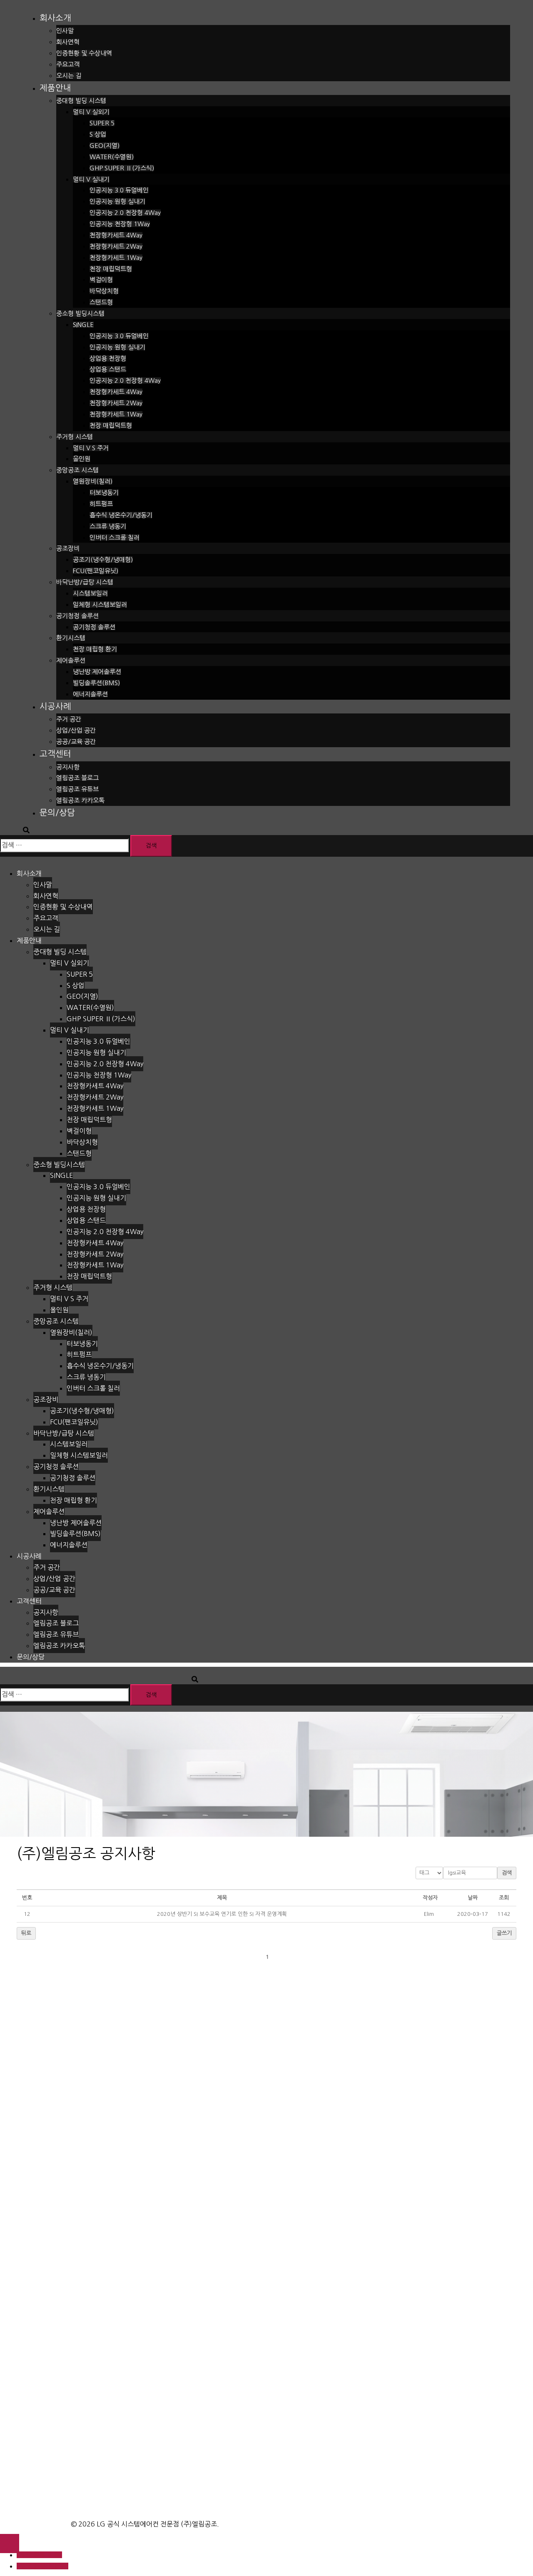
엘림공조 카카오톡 (80, 800)
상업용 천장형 (108, 358)
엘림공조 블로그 (77, 778)
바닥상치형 (104, 291)
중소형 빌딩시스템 (80, 313)
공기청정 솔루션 (77, 616)
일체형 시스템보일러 (100, 605)
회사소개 (55, 18)
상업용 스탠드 (108, 369)
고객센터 (55, 754)
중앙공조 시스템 (77, 470)
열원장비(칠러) (93, 481)
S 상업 (98, 134)
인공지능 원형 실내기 (117, 201)
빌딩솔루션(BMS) (96, 683)
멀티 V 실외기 (91, 112)
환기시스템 (71, 638)
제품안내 (55, 88)
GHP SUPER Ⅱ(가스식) (122, 168)
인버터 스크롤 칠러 (115, 537)
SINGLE (83, 325)
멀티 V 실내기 (91, 179)
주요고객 (68, 64)
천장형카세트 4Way (116, 235)
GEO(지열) (105, 146)
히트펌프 (101, 504)
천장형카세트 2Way (116, 246)
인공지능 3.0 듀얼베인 (119, 190)
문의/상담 (57, 813)
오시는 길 (69, 76)
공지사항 (68, 767)
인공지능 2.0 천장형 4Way (125, 213)
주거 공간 (69, 719)
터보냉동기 (104, 493)
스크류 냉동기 (108, 526)
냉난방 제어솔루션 (97, 672)
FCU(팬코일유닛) (96, 571)
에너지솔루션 (90, 694)
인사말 (65, 31)
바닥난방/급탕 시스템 (85, 582)
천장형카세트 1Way (116, 258)
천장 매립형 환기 (95, 649)
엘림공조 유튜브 (77, 789)
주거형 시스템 (75, 437)
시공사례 (55, 706)
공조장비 (68, 548)
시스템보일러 (90, 593)
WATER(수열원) (112, 157)
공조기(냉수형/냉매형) (103, 560)
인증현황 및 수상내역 (84, 53)
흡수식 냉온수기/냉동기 (121, 515)
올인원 (82, 459)
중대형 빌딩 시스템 (81, 101)
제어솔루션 (71, 660)
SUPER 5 (102, 123)
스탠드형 (101, 302)
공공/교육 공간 (76, 742)
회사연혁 (68, 42)
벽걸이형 (101, 280)
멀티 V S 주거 (91, 448)
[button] (429, 1914)
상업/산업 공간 (76, 730)
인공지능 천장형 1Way (120, 224)
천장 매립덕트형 (111, 269)
